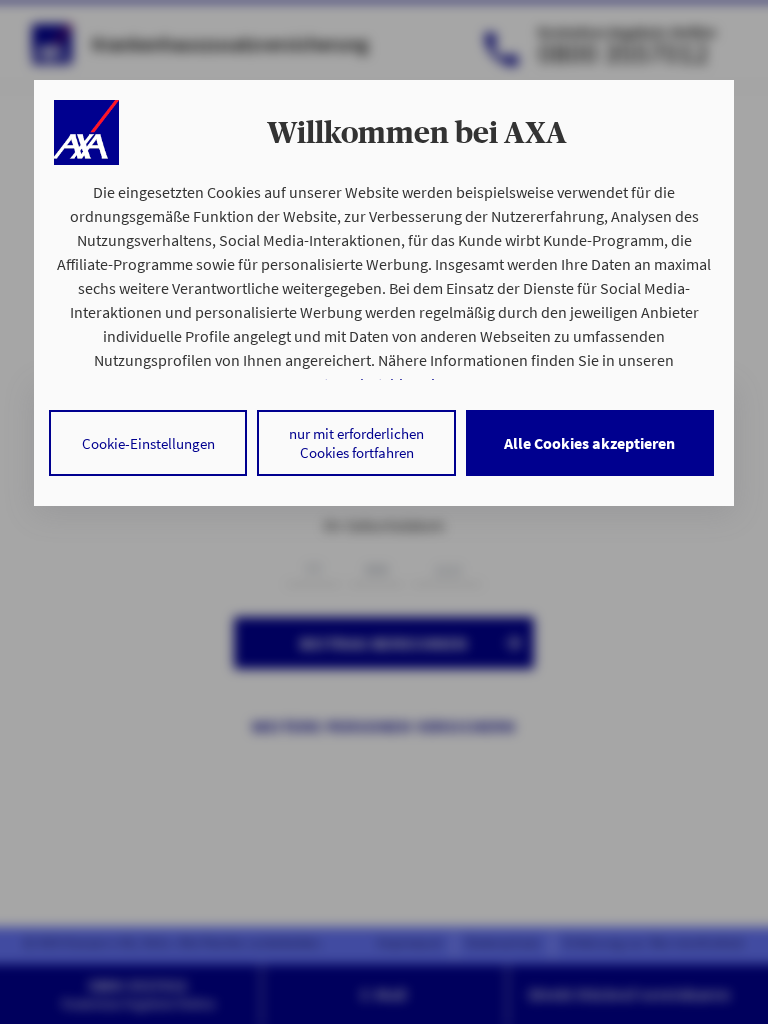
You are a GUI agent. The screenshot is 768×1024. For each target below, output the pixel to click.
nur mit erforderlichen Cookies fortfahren (356, 443)
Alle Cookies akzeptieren (589, 443)
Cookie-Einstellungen (148, 443)
